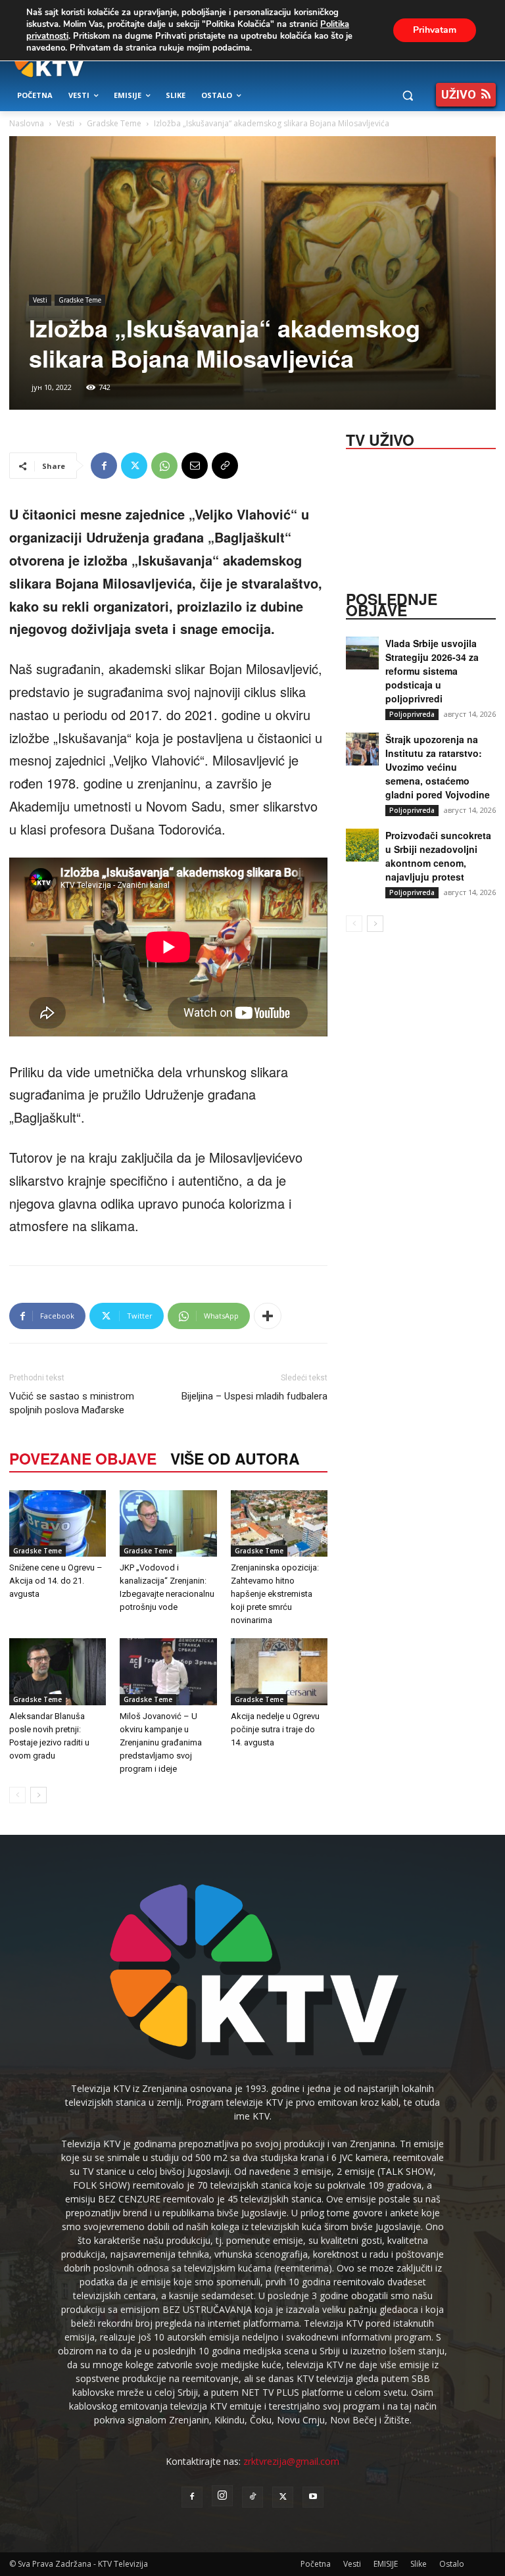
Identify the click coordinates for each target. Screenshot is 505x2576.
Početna (316, 2564)
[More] (268, 1316)
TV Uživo (380, 439)
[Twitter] (134, 466)
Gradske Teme (114, 123)
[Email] (195, 466)
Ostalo (452, 2564)
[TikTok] (252, 2497)
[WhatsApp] (164, 466)
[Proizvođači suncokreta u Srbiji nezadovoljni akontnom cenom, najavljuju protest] (362, 845)
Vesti (65, 123)
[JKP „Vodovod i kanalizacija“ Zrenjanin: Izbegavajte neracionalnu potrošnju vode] (168, 1523)
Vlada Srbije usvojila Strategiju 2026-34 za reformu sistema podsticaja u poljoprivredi (432, 671)
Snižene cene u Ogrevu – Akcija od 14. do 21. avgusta (56, 1581)
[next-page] (38, 1795)
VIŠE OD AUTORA (235, 1458)
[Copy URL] (225, 466)
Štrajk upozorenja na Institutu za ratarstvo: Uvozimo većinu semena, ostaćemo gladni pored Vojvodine (438, 767)
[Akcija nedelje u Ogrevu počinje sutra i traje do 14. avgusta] (279, 1671)
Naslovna (27, 123)
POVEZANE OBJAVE (83, 1458)
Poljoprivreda (412, 714)
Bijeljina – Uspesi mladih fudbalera (254, 1396)
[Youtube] (313, 2497)
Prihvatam (435, 30)
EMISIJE (386, 2564)
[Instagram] (222, 2496)
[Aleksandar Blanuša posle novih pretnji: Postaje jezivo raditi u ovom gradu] (58, 1671)
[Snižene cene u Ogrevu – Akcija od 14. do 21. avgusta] (58, 1523)
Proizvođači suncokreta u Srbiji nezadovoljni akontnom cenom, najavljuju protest (438, 856)
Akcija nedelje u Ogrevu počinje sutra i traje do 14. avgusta (275, 1729)
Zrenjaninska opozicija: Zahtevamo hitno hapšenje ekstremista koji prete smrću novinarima (275, 1594)
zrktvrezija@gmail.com (291, 2461)
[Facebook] (104, 466)
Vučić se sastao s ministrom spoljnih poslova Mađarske (72, 1403)
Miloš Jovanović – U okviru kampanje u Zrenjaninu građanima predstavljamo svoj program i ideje (161, 1742)
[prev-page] (17, 1795)
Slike (419, 2564)
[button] (407, 96)
